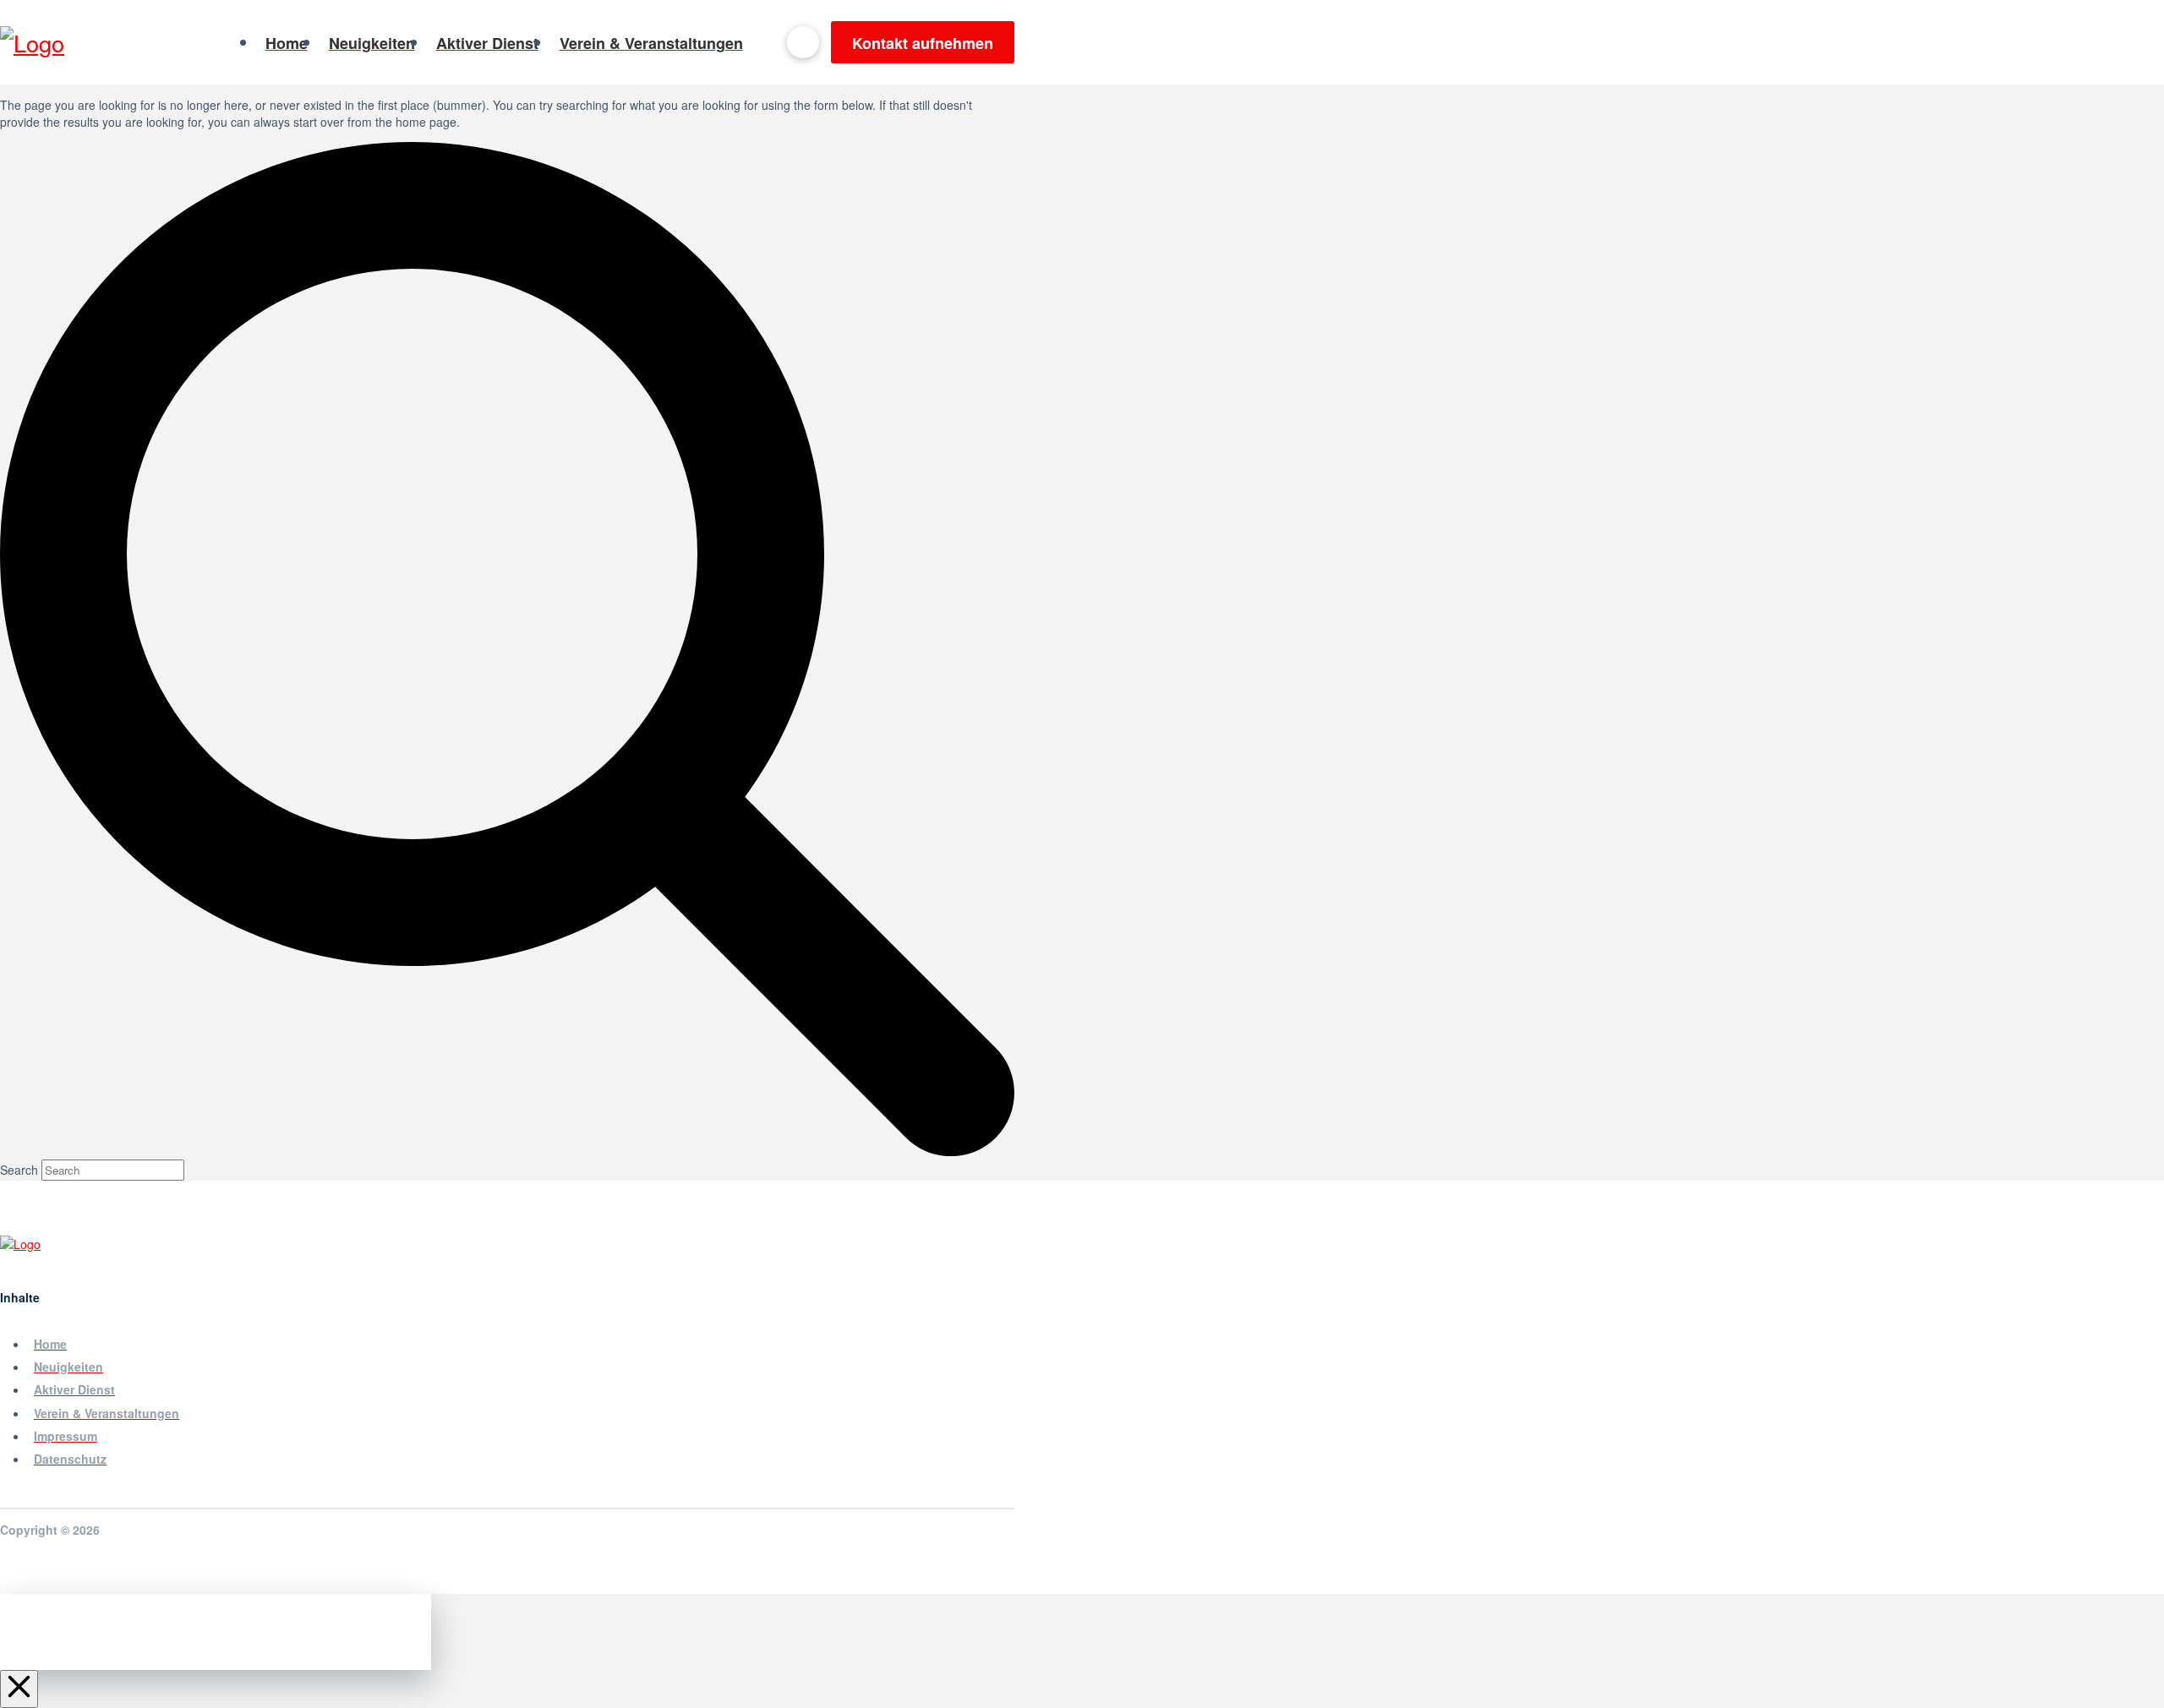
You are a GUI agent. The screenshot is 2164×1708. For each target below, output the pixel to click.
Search (19, 1170)
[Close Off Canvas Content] (19, 1689)
